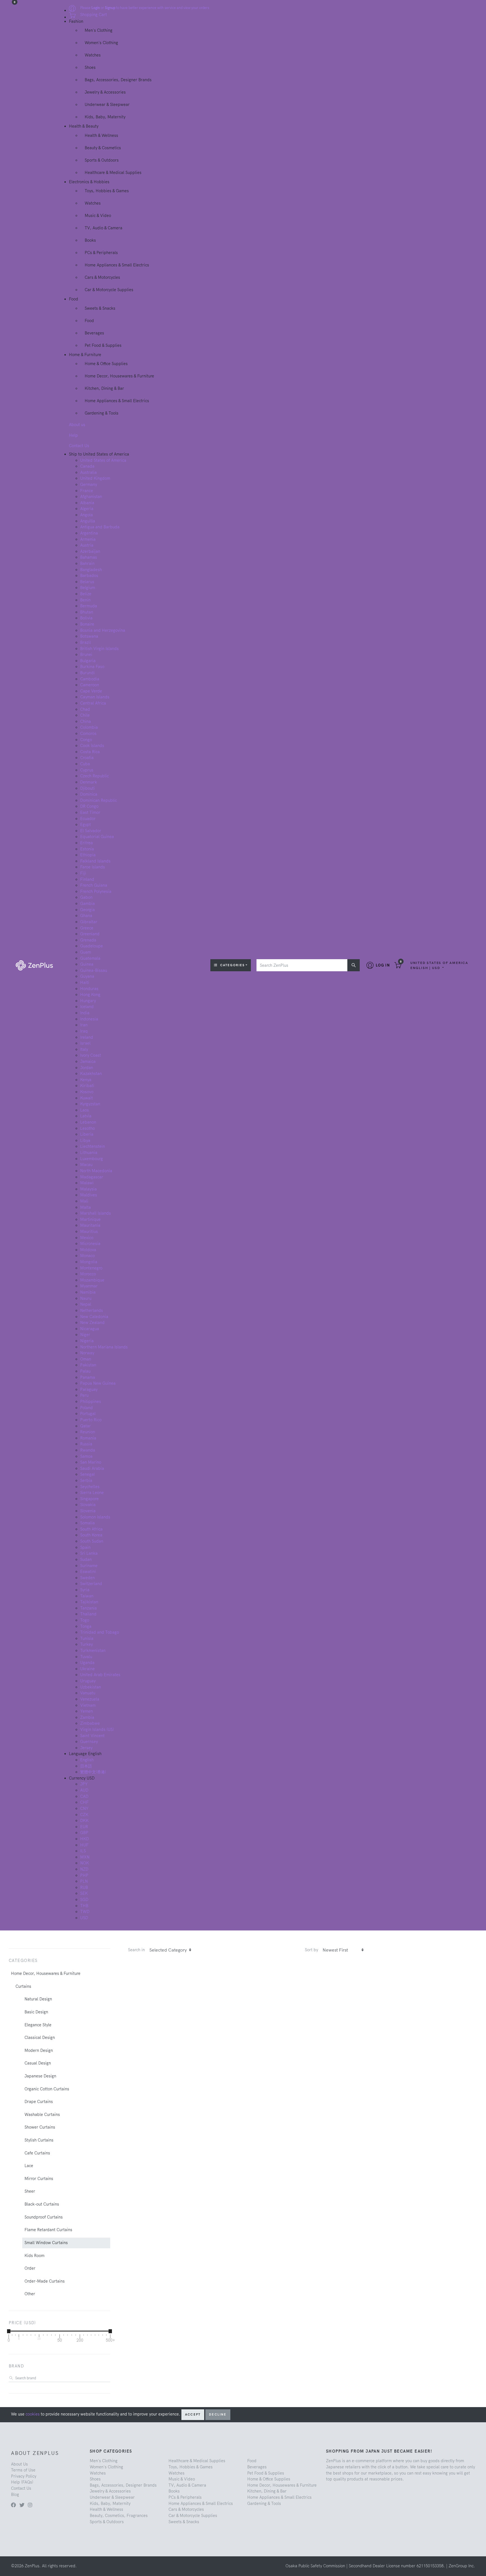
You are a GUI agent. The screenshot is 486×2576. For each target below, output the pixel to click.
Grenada (88, 940)
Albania (87, 503)
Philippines (91, 1402)
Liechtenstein (93, 1146)
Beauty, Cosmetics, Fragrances (119, 2516)
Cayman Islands (95, 697)
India (85, 1013)
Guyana (87, 976)
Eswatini (88, 1572)
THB (84, 1906)
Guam (86, 952)
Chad (85, 709)
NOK (85, 1863)
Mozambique (92, 1280)
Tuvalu (86, 1657)
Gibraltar (89, 922)
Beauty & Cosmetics (103, 148)
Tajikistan (89, 1602)
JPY (84, 1784)
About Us (19, 2464)
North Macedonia (96, 1171)
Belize (86, 594)
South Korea (91, 1535)
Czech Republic (94, 776)
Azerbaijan (90, 551)
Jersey (86, 1748)
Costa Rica (90, 752)
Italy (84, 1049)
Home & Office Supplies (106, 364)
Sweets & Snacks (100, 308)
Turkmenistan (93, 1651)
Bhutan (87, 612)
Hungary (88, 1001)
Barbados (89, 576)
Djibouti (87, 788)
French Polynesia (96, 891)
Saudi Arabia (92, 1468)
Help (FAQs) (22, 2482)
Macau (86, 1165)
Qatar (85, 1426)
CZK (84, 1815)
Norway (87, 1353)
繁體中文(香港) (93, 1772)
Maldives (89, 1195)
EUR (84, 1827)
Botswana (89, 636)
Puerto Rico (91, 1420)
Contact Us (79, 446)
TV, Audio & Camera (103, 228)
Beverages (94, 333)
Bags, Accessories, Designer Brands (118, 80)
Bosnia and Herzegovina (103, 630)
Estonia (87, 849)
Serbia (86, 1481)
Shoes (90, 67)
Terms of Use (23, 2470)
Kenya (86, 1080)
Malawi (87, 1183)
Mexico (87, 1238)
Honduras (89, 989)
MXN (85, 1857)
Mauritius (89, 1232)
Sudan (86, 1559)
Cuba (85, 764)
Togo (85, 1620)
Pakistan (88, 1365)
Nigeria (87, 1341)
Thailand (88, 1614)
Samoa (86, 1456)
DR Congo (89, 806)
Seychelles (90, 1487)
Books (90, 240)
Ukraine (87, 1669)
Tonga (86, 1626)
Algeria (87, 509)
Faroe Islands (93, 867)
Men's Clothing (99, 30)
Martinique (90, 1219)
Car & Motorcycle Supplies (109, 290)
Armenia (88, 539)
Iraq (84, 1031)
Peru (84, 1395)
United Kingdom (95, 478)
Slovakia (88, 1505)
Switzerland (91, 1584)
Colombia (89, 727)
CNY (84, 1808)
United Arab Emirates (100, 1675)
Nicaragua (90, 1329)
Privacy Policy (24, 2476)
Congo (86, 740)
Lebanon (88, 1122)
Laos (85, 1110)
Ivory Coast (91, 1055)
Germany (89, 485)
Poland (86, 1408)
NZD (84, 1869)
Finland (87, 879)
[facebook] (13, 2505)
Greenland (90, 934)
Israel (85, 1043)
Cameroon (90, 685)
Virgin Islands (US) (97, 1730)
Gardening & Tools (102, 413)
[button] (439, 965)
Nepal (86, 1304)
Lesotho (87, 1128)
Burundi (87, 673)
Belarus (87, 582)
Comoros (88, 734)
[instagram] (30, 2505)
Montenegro (91, 1268)
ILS (83, 1851)
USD (84, 1918)
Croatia (87, 758)
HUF (84, 1845)
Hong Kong (90, 995)
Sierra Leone (92, 1493)
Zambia (87, 1717)
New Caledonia (94, 1317)
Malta (85, 1207)
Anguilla (88, 521)
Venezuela (90, 1699)
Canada (87, 466)
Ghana (86, 916)
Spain (85, 1547)
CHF (84, 1802)
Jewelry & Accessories (105, 92)
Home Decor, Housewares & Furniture (119, 376)
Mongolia (89, 1262)
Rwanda (88, 1450)
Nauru (86, 1298)
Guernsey (89, 1742)
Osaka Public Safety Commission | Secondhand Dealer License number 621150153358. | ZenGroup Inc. (380, 2566)
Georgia (87, 910)
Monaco (87, 1256)
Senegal (87, 1474)
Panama (88, 1377)
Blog (15, 2494)
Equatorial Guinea (97, 837)
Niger (85, 1335)
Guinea (87, 964)
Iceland (87, 1007)
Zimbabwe (90, 1723)
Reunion (88, 1432)
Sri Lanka (89, 1553)
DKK (84, 1821)
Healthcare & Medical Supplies (113, 173)
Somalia (87, 1523)
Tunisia (87, 1638)
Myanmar (89, 1286)
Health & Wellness (101, 135)
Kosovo (87, 1092)
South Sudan (92, 1541)
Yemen (86, 1711)
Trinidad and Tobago (100, 1632)
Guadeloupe (92, 946)
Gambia (87, 904)
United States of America (103, 460)
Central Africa (93, 703)
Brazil (85, 642)
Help (73, 435)
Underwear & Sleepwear (107, 105)
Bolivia (86, 618)
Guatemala (90, 958)
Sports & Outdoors (102, 160)
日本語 (86, 1766)
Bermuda (89, 606)
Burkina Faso (92, 667)
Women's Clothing (101, 43)
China (85, 721)
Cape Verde (91, 691)
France (87, 491)
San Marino (91, 1462)
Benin (85, 600)
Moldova (88, 1250)
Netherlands (92, 1310)
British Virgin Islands (99, 649)
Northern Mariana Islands (104, 1347)
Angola (86, 515)
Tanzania (88, 1608)
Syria (85, 1590)
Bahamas (89, 557)
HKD (85, 1839)
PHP (84, 1875)
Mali (84, 1201)
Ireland (87, 1037)
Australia (88, 472)
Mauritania (90, 1225)
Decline (218, 2414)
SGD (84, 1900)
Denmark (89, 782)
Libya (85, 1140)
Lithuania (89, 1153)
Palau (85, 1371)
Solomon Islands (95, 1517)
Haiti (85, 983)
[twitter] (22, 2505)
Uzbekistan (91, 1687)
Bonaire (87, 624)
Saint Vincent (92, 1736)
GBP (84, 1833)
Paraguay (89, 1389)
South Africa (91, 1529)
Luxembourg (92, 1159)
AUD (84, 1790)
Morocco (88, 1274)
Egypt (85, 825)
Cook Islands (92, 746)
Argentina (89, 533)
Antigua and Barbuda (100, 527)
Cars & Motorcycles (102, 277)
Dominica (89, 794)
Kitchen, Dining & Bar (104, 388)
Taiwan (87, 1596)
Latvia (86, 1116)
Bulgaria (88, 661)
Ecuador (88, 819)
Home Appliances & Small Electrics (117, 265)
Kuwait (86, 1098)
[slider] (9, 2331)
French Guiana (94, 885)
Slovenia (88, 1511)
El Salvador (91, 831)
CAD (84, 1796)
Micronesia (90, 1244)
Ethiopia (88, 855)
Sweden (87, 1578)
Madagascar (92, 1177)
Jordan (87, 1068)
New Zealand (92, 1323)
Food (89, 321)
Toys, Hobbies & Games (107, 191)
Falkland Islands (95, 861)
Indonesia (89, 1019)
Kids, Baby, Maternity (105, 117)
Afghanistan (91, 497)
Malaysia (88, 1189)
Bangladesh (91, 570)
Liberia (87, 1134)
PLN (84, 1881)
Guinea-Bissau (94, 970)
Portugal (88, 1414)
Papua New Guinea (98, 1383)
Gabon (86, 897)
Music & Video (98, 216)
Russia (86, 1444)
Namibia (88, 1292)
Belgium (88, 588)
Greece (87, 928)
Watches (93, 55)
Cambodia (90, 679)
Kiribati (87, 1086)
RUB (84, 1887)
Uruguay (88, 1681)
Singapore (89, 1499)
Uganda (87, 1663)
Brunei (86, 655)
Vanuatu (88, 1693)
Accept (193, 2414)
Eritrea (86, 843)
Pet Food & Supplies (103, 345)
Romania (88, 1438)
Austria (87, 545)
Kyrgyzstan (90, 1104)
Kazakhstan (91, 1074)
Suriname (89, 1566)
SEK (84, 1893)
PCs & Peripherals (101, 253)
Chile (85, 715)
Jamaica (88, 1061)
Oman (86, 1359)
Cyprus (87, 770)
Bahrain (87, 563)
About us (77, 425)
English (87, 1760)
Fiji (83, 873)
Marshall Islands (95, 1213)
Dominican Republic (99, 800)
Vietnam (88, 1705)
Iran (84, 1025)
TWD (85, 1912)
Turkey (86, 1644)
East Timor (90, 812)
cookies (33, 2414)
